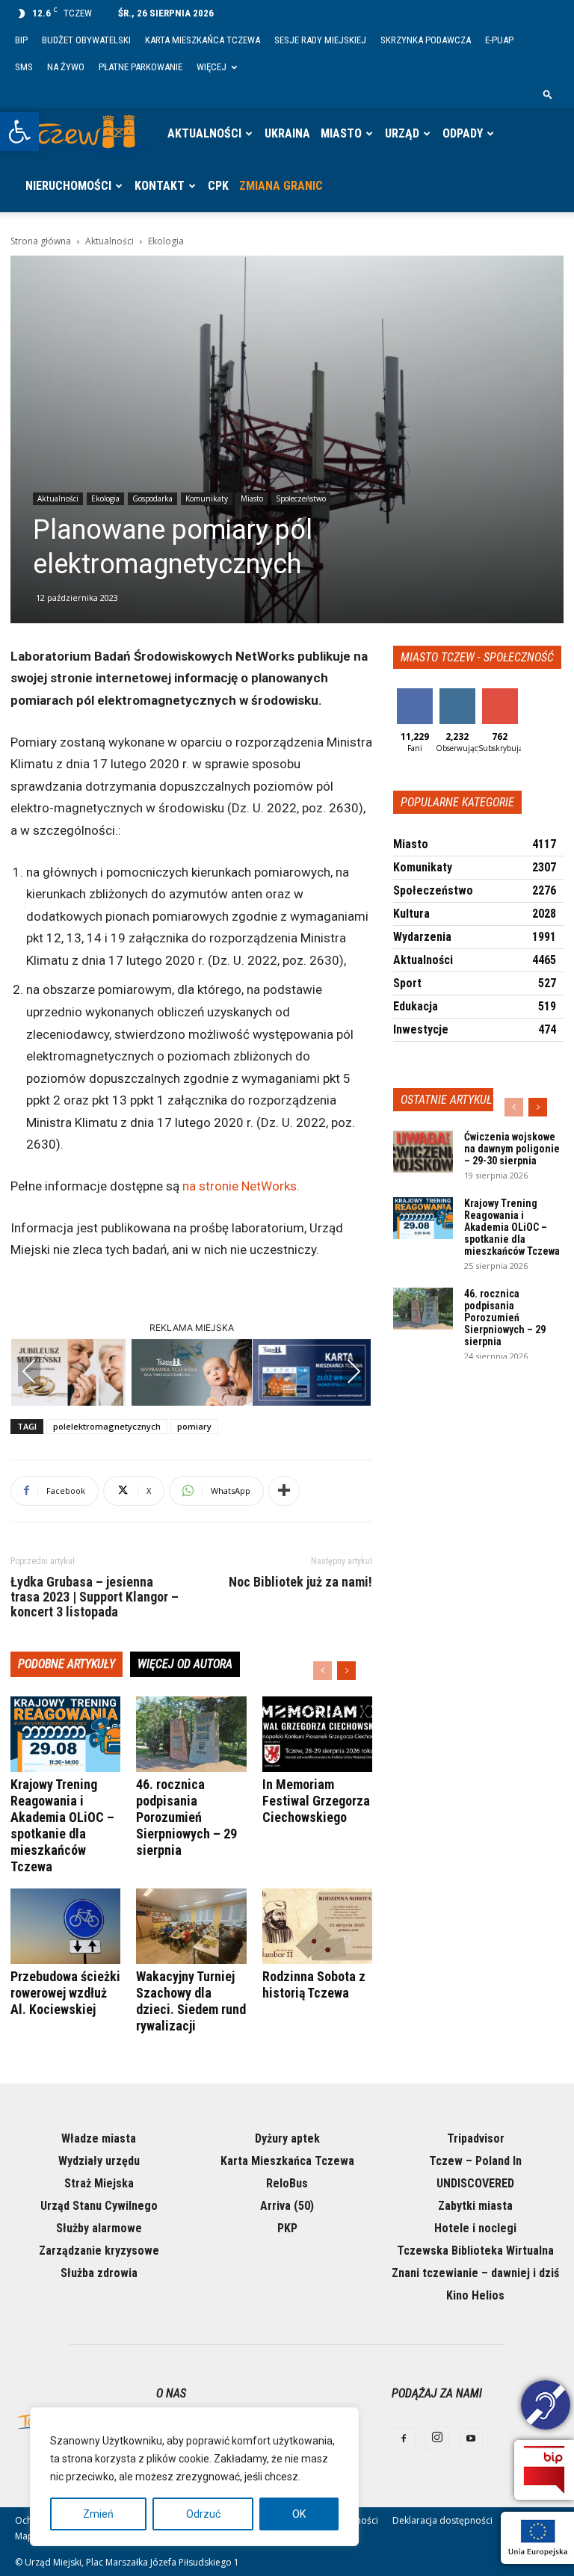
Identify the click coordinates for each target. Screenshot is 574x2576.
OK (299, 2514)
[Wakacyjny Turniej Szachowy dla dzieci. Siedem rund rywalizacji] (191, 1926)
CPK (218, 186)
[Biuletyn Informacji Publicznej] (544, 2470)
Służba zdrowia (99, 2273)
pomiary (194, 1426)
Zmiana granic (281, 186)
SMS (24, 67)
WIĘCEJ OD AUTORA (185, 1664)
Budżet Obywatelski (86, 40)
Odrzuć (203, 2514)
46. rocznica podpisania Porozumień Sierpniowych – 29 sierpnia (186, 1817)
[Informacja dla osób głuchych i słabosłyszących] (546, 2407)
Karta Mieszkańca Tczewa (203, 40)
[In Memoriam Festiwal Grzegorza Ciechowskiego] (317, 1734)
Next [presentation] (354, 1371)
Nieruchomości (68, 186)
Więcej (212, 67)
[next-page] (346, 1671)
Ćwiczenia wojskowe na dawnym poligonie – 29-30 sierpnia (512, 1149)
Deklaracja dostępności (442, 2520)
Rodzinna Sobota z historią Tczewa (314, 1984)
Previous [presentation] (29, 1371)
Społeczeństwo (301, 498)
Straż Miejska (99, 2183)
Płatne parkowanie (141, 67)
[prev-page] (323, 1671)
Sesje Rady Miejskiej (320, 40)
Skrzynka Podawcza (426, 40)
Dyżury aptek (287, 2138)
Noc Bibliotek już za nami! (300, 1582)
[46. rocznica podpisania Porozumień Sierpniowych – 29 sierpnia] (191, 1734)
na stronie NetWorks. (241, 1186)
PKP (287, 2228)
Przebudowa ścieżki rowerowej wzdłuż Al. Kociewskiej (65, 1993)
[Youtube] (471, 2439)
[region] (194, 2477)
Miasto (341, 133)
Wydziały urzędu (99, 2161)
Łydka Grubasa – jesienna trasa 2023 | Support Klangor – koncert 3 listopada (95, 1597)
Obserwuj (459, 694)
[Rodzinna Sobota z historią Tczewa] (317, 1926)
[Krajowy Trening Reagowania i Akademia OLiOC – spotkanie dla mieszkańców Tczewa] (65, 1734)
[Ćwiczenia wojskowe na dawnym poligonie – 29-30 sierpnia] (423, 1152)
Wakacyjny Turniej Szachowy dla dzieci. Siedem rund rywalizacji (191, 2001)
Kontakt (160, 186)
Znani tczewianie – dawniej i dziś (475, 2273)
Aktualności (204, 133)
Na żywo (66, 67)
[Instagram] (437, 2438)
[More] (284, 1491)
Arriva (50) (287, 2206)
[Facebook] (404, 2439)
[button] (19, 132)
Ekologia (105, 498)
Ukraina (287, 133)
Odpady (463, 133)
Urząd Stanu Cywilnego (99, 2206)
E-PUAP (499, 40)
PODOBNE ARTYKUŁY (67, 1664)
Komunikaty (207, 498)
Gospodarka (152, 498)
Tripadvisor (476, 2138)
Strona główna (41, 241)
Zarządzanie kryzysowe (99, 2251)
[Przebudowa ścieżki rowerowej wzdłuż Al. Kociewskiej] (65, 1926)
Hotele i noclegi (475, 2228)
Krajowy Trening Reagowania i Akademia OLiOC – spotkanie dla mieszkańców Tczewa (62, 1825)
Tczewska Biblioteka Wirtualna (475, 2251)
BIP (21, 40)
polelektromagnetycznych (107, 1426)
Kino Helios (475, 2295)
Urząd (402, 133)
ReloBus (287, 2183)
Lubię (415, 694)
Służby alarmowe (99, 2228)
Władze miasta (99, 2138)
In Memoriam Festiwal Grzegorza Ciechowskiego (316, 1801)
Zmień (98, 2514)
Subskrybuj (505, 694)
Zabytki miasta (475, 2206)
